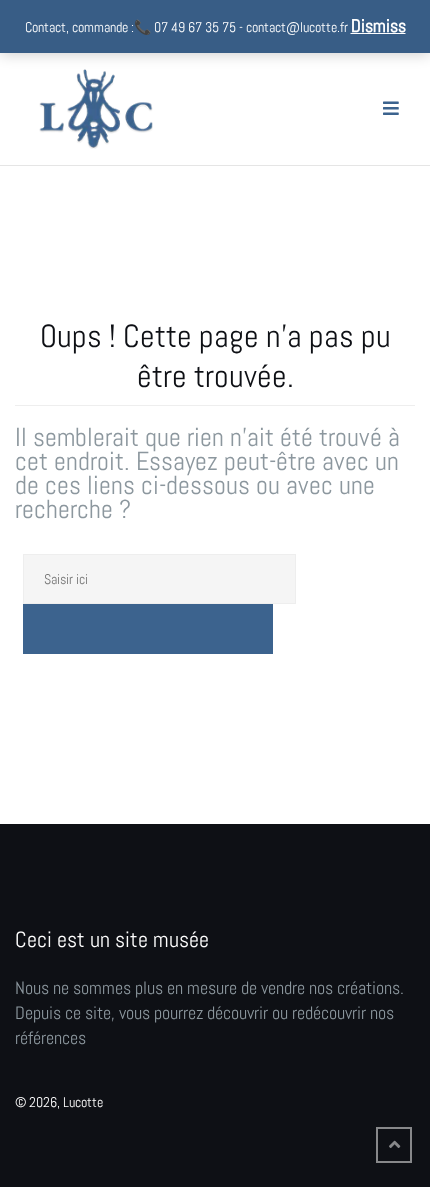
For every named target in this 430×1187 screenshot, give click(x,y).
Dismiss (378, 25)
